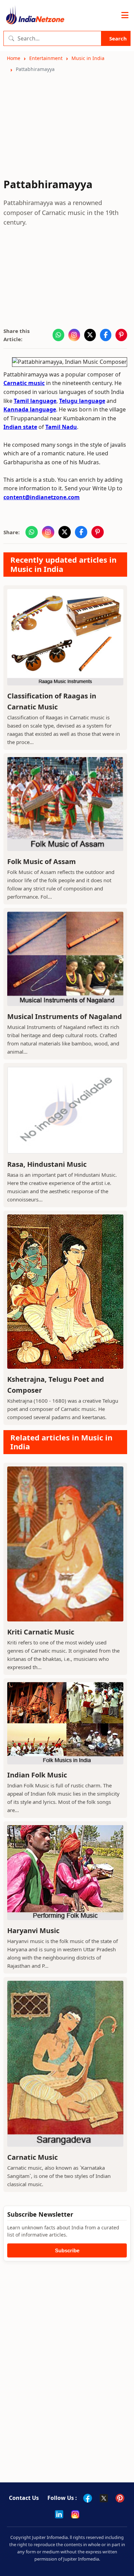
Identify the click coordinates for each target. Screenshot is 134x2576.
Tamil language (35, 401)
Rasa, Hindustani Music (47, 1164)
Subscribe (67, 2250)
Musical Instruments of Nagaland (65, 1016)
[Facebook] (88, 2498)
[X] (104, 2498)
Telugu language (82, 401)
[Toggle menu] (125, 15)
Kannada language (30, 409)
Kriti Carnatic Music (41, 1632)
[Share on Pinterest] (121, 335)
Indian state (20, 427)
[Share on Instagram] (74, 335)
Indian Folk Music (37, 1775)
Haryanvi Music (33, 1931)
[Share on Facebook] (106, 335)
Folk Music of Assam (42, 861)
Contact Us (24, 2498)
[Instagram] (75, 2514)
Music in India (88, 58)
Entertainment (46, 58)
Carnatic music (24, 383)
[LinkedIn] (59, 2514)
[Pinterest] (120, 2498)
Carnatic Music (32, 2157)
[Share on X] (90, 335)
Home (14, 58)
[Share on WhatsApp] (58, 335)
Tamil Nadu (61, 427)
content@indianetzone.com (42, 497)
